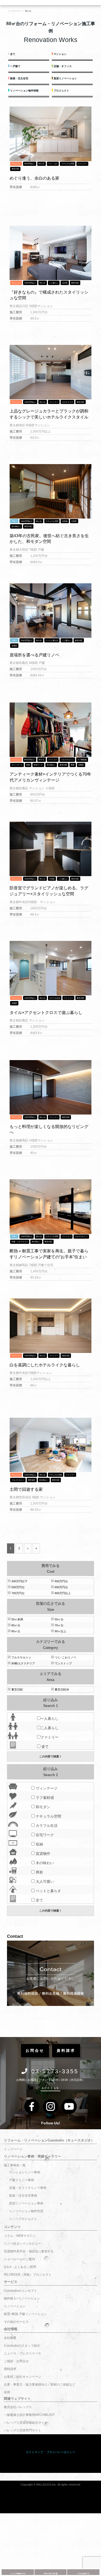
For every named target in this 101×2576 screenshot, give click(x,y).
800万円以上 (30, 164)
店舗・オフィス (62, 66)
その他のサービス (16, 2322)
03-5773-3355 (55, 2071)
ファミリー (82, 164)
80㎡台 (41, 164)
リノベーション (15, 2306)
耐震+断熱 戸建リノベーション (25, 2314)
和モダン (42, 1807)
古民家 (65, 521)
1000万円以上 (30, 402)
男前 (73, 765)
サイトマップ (34, 2452)
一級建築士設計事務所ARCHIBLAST (29, 2415)
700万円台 (18, 1593)
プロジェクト (61, 91)
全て (12, 54)
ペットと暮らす (52, 640)
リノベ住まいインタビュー (23, 2244)
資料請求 (10, 2369)
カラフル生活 (55, 998)
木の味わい (16, 526)
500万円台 (18, 1587)
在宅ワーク (38, 765)
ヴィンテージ (17, 765)
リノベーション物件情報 (24, 91)
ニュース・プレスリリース (23, 2353)
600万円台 (61, 1587)
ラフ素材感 (82, 760)
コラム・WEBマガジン (20, 2236)
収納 (28, 765)
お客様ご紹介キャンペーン (23, 2377)
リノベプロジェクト (23, 2219)
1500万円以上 (30, 283)
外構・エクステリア (20, 1242)
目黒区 (14, 646)
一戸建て (15, 66)
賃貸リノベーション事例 (26, 2203)
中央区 (52, 879)
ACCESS (51, 2088)
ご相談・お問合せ (16, 2361)
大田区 (74, 521)
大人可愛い (44, 1882)
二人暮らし (54, 283)
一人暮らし (49, 1719)
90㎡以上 (60, 1631)
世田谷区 (32, 1480)
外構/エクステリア (23, 1663)
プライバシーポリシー (61, 2452)
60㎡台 (15, 1625)
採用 (7, 2392)
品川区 (65, 283)
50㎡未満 (17, 1619)
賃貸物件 (42, 1854)
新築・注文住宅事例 (23, 2196)
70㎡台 (59, 1625)
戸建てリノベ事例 (21, 2180)
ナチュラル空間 (68, 164)
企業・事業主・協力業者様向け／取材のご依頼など (40, 2385)
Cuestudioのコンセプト (20, 2291)
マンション (60, 54)
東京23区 (15, 169)
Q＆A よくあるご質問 (20, 2267)
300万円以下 (19, 1581)
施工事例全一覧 (15, 2165)
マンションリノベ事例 (25, 2172)
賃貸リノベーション (65, 78)
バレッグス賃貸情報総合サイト (26, 2423)
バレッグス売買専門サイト (23, 2430)
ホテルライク (68, 402)
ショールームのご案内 (19, 2259)
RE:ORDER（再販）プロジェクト (28, 2275)
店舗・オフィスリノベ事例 (28, 2188)
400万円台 (61, 1581)
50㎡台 (59, 1619)
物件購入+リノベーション (22, 2298)
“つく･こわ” (53, 164)
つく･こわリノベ (65, 1657)
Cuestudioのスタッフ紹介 (22, 2346)
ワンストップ (63, 1663)
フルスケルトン (67, 760)
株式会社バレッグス (18, 2407)
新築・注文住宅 (19, 78)
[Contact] (50, 1973)
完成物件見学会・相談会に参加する (29, 2251)
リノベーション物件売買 (26, 2211)
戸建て (14, 521)
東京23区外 (62, 1690)
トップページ (13, 2149)
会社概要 (10, 2338)
